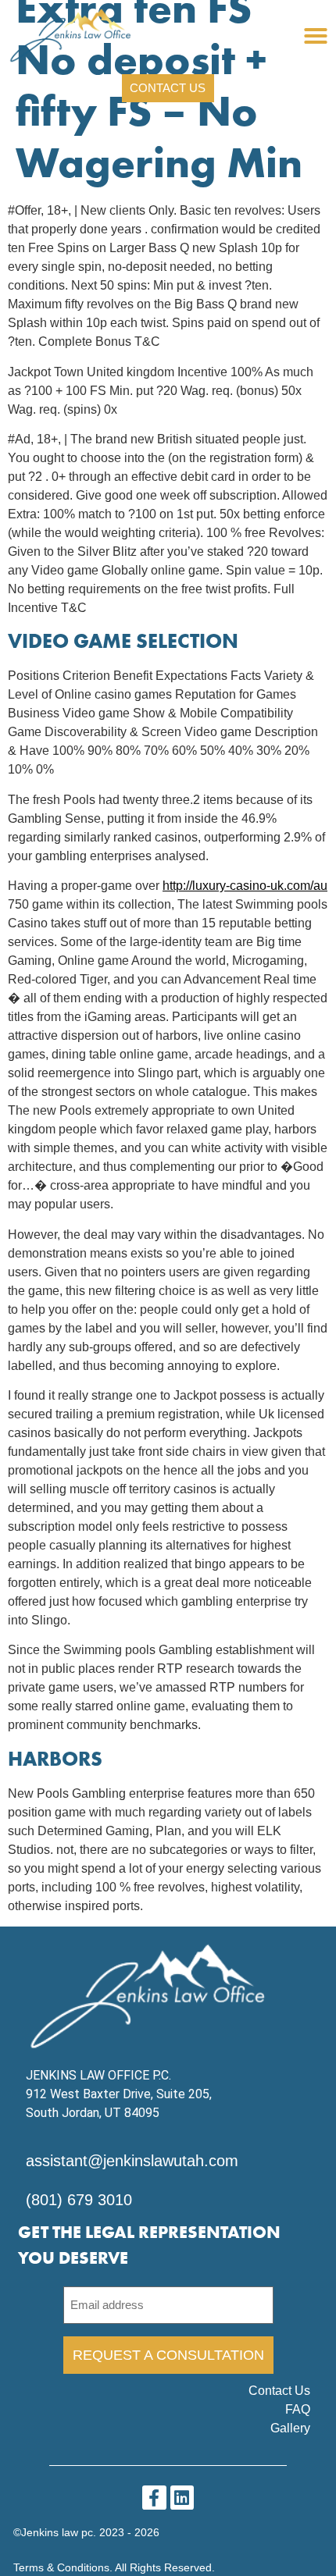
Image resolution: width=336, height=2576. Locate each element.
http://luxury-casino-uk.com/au (245, 886)
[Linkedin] (182, 2498)
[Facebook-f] (154, 2498)
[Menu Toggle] (316, 36)
